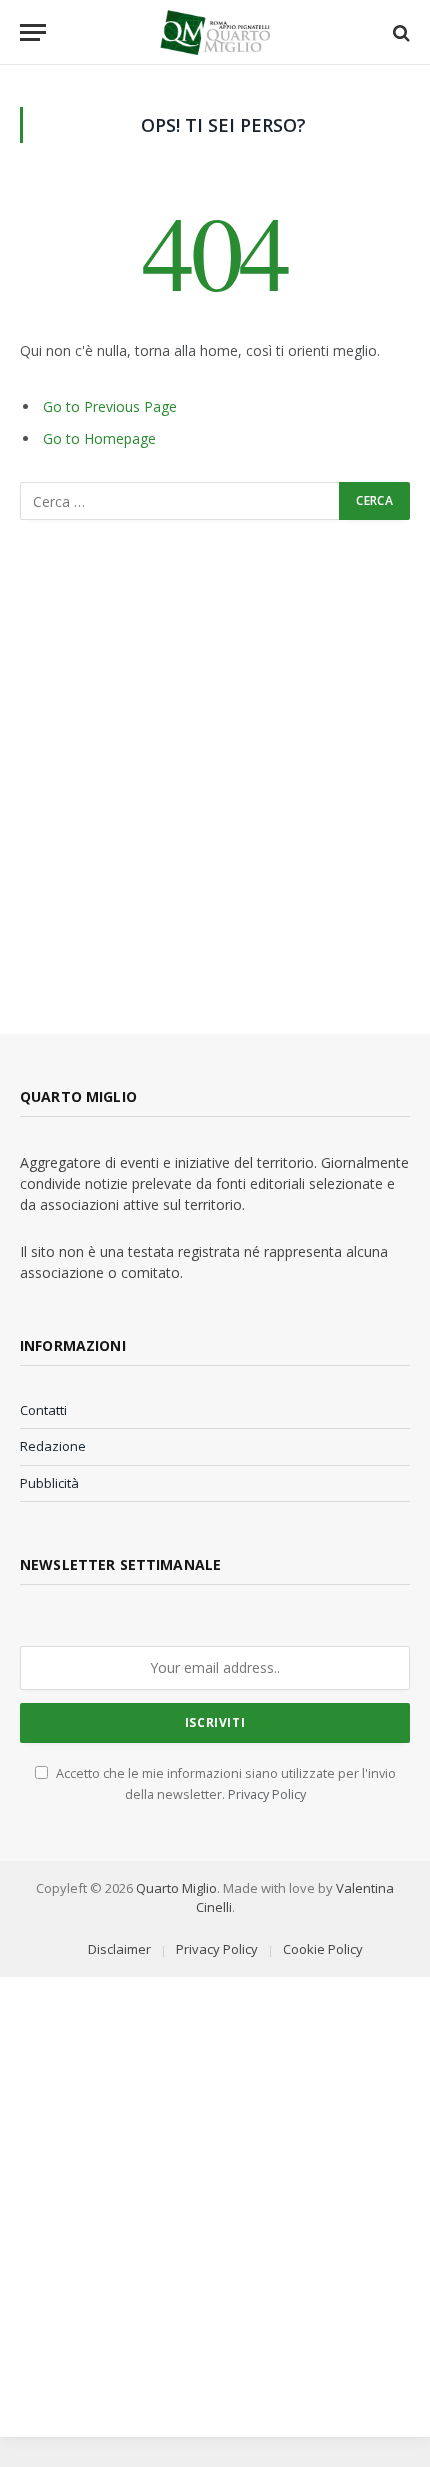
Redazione (53, 1446)
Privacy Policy (267, 1794)
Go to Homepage (99, 438)
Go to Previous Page (110, 406)
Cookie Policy (323, 1949)
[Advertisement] (215, 777)
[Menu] (33, 32)
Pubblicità (49, 1483)
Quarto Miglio (176, 1888)
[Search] (399, 32)
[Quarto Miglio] (214, 32)
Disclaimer (119, 1949)
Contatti (43, 1410)
